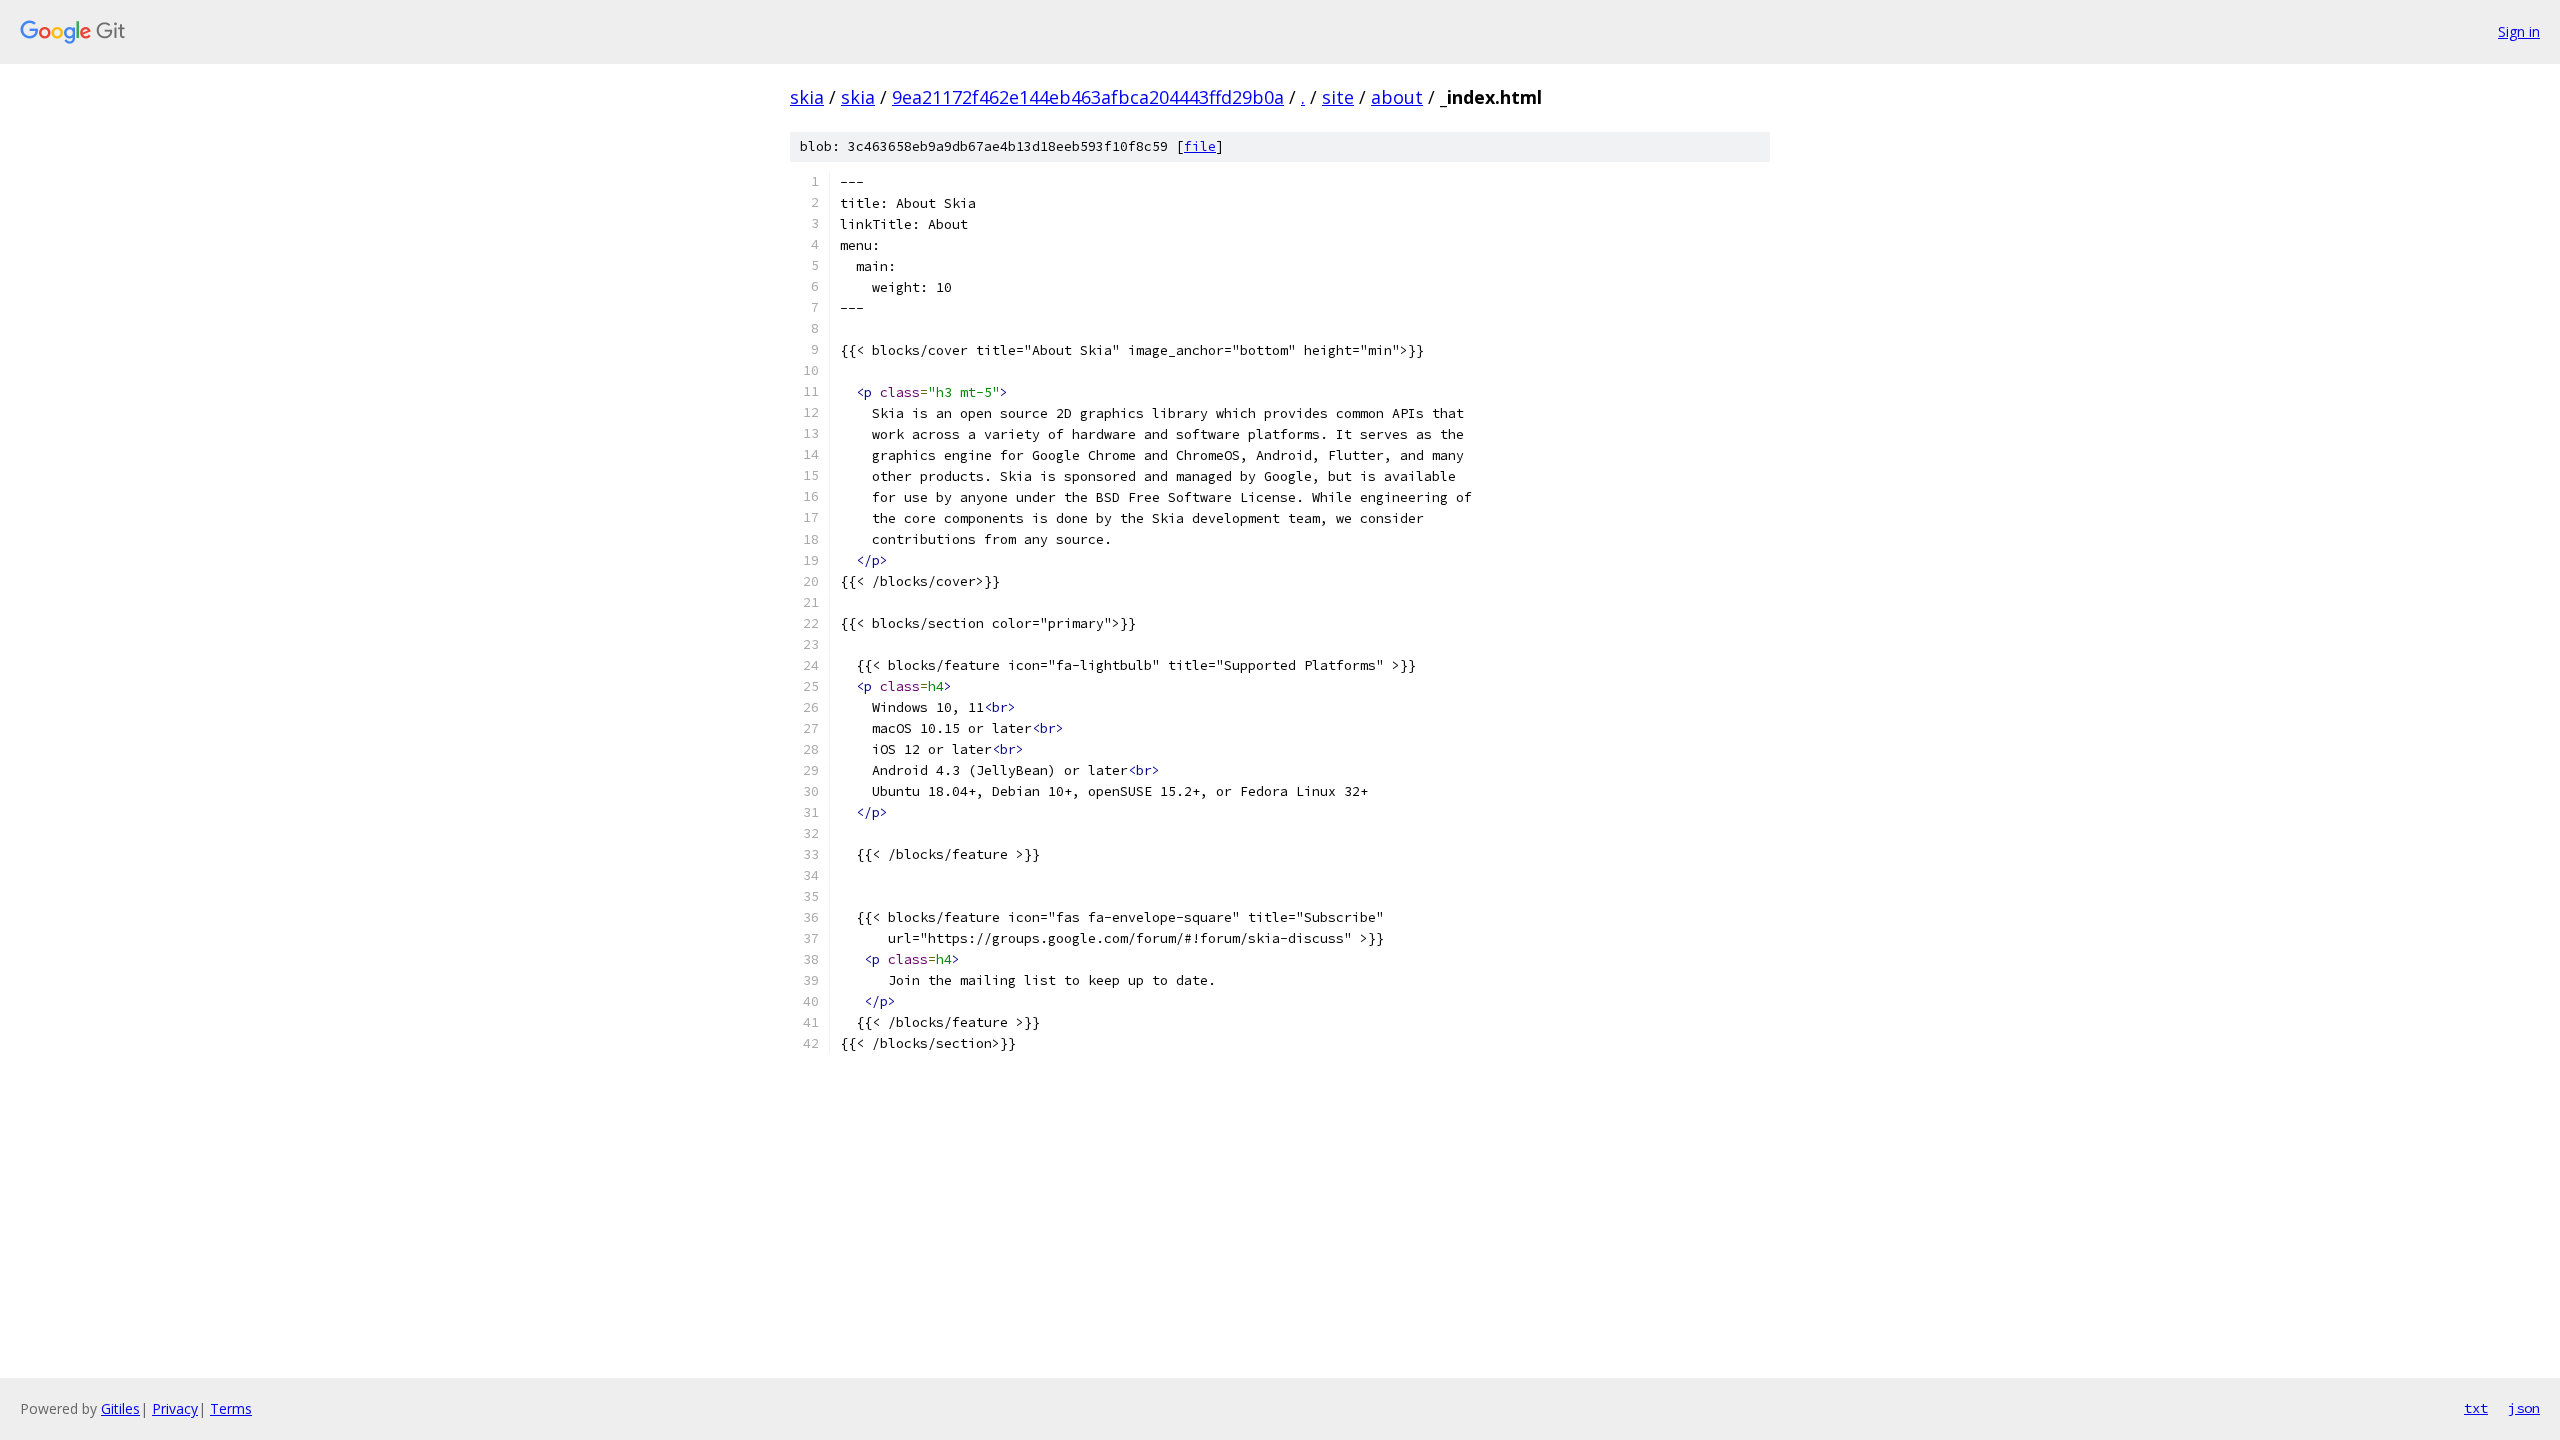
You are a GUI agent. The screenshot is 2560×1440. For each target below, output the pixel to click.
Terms (231, 1408)
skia (807, 97)
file (1200, 146)
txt (2476, 1408)
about (1397, 97)
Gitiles (120, 1408)
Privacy (175, 1408)
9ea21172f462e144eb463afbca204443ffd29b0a (1088, 97)
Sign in (2519, 31)
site (1338, 97)
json (2524, 1408)
